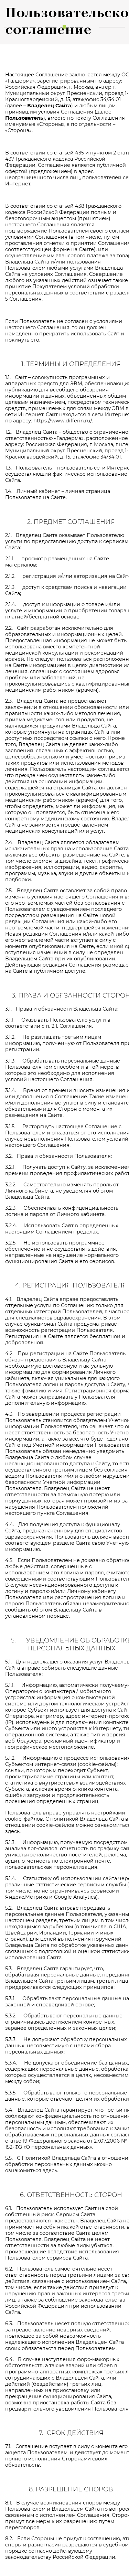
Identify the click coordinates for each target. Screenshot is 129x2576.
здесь (12, 1831)
